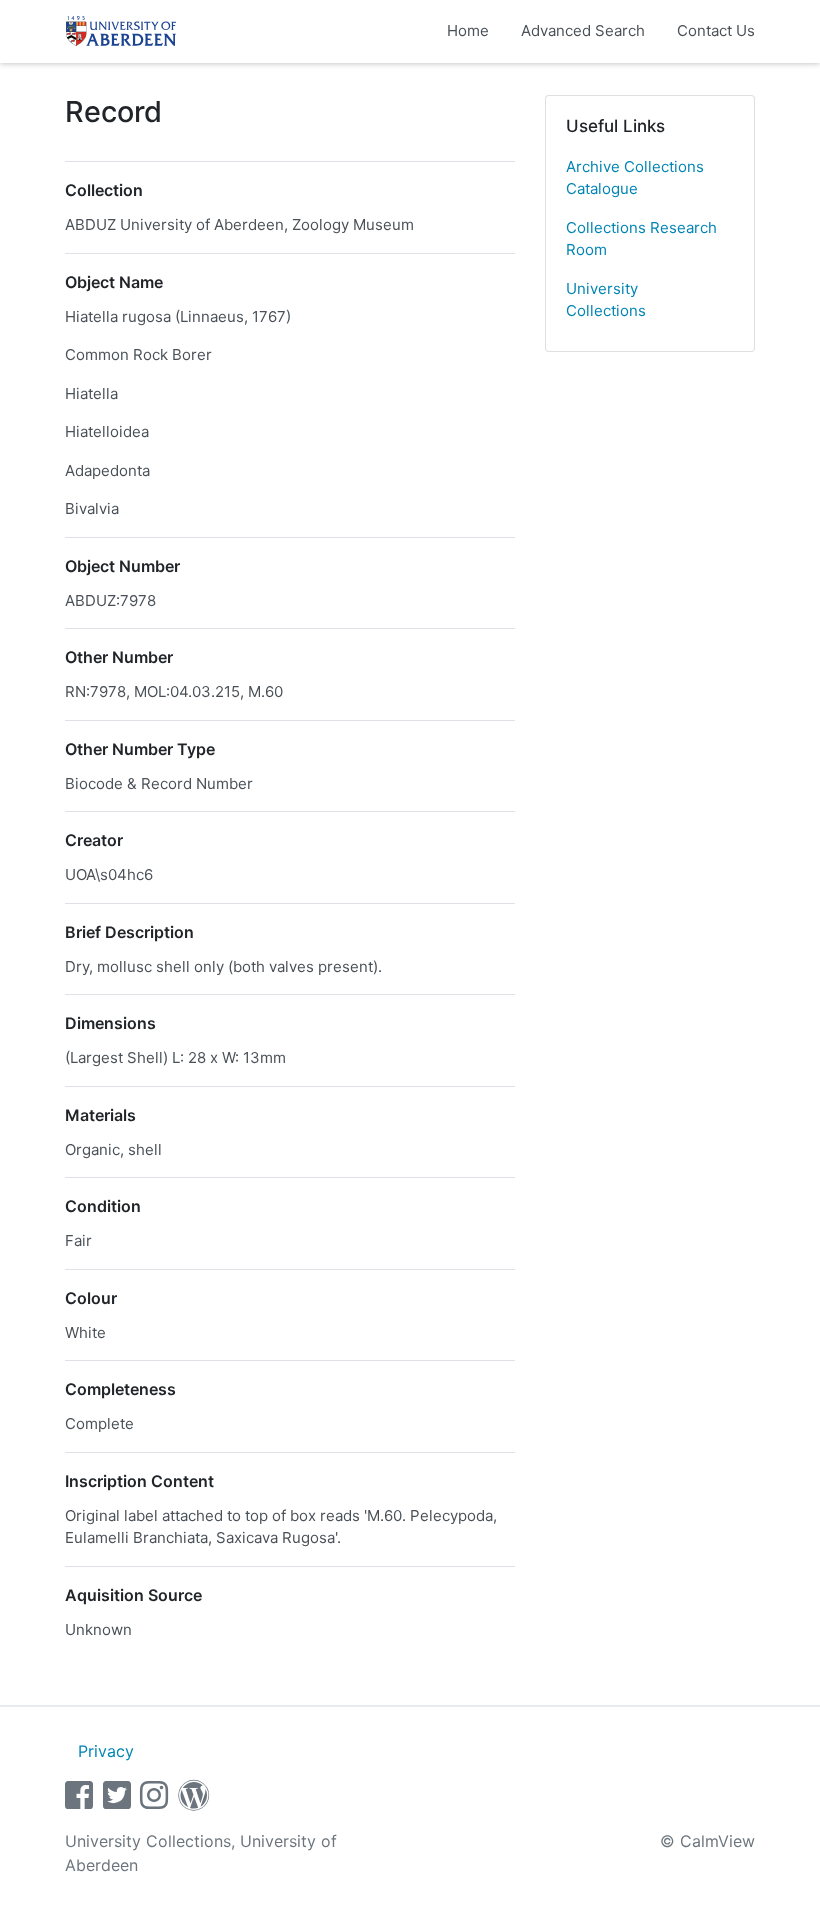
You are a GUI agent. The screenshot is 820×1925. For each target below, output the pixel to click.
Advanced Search (583, 30)
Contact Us (716, 30)
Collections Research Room (641, 239)
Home (468, 30)
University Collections (606, 300)
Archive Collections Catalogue (635, 178)
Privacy (106, 1751)
